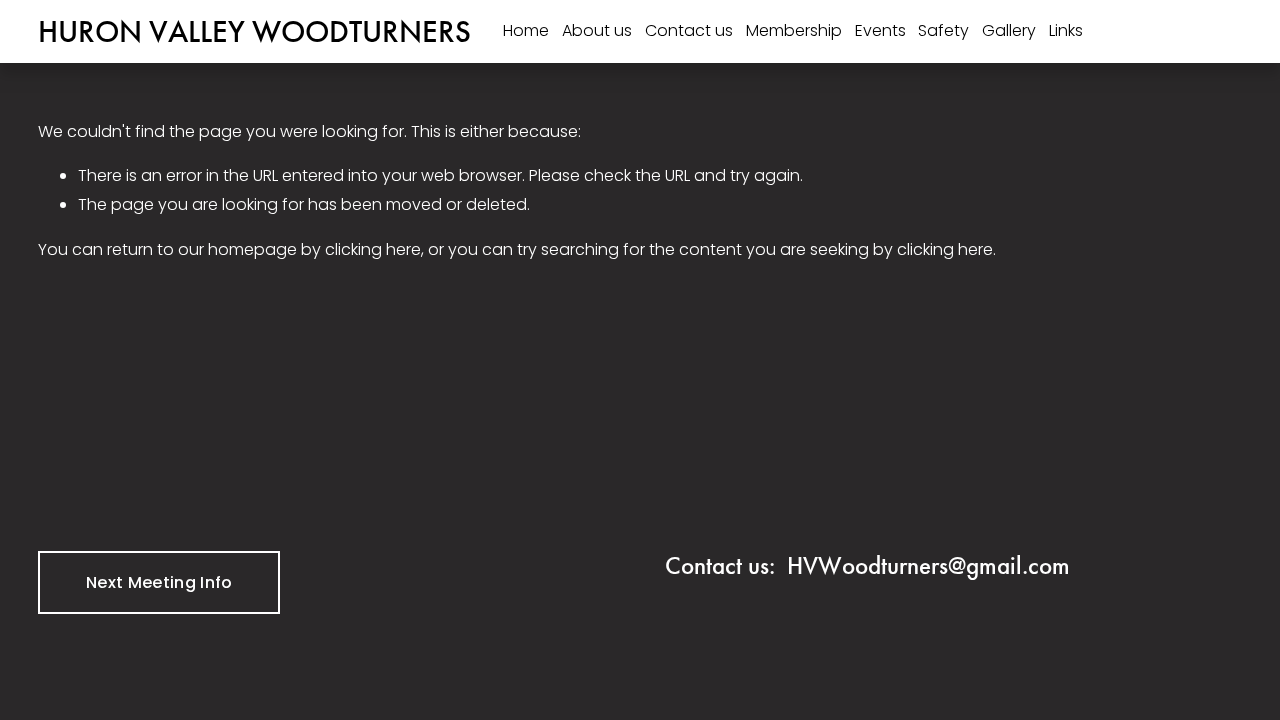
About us (597, 30)
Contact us (689, 30)
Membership (794, 30)
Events (880, 30)
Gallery (1009, 30)
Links (1066, 30)
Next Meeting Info (159, 582)
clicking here (373, 249)
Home (526, 30)
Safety (943, 30)
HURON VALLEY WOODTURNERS (254, 31)
